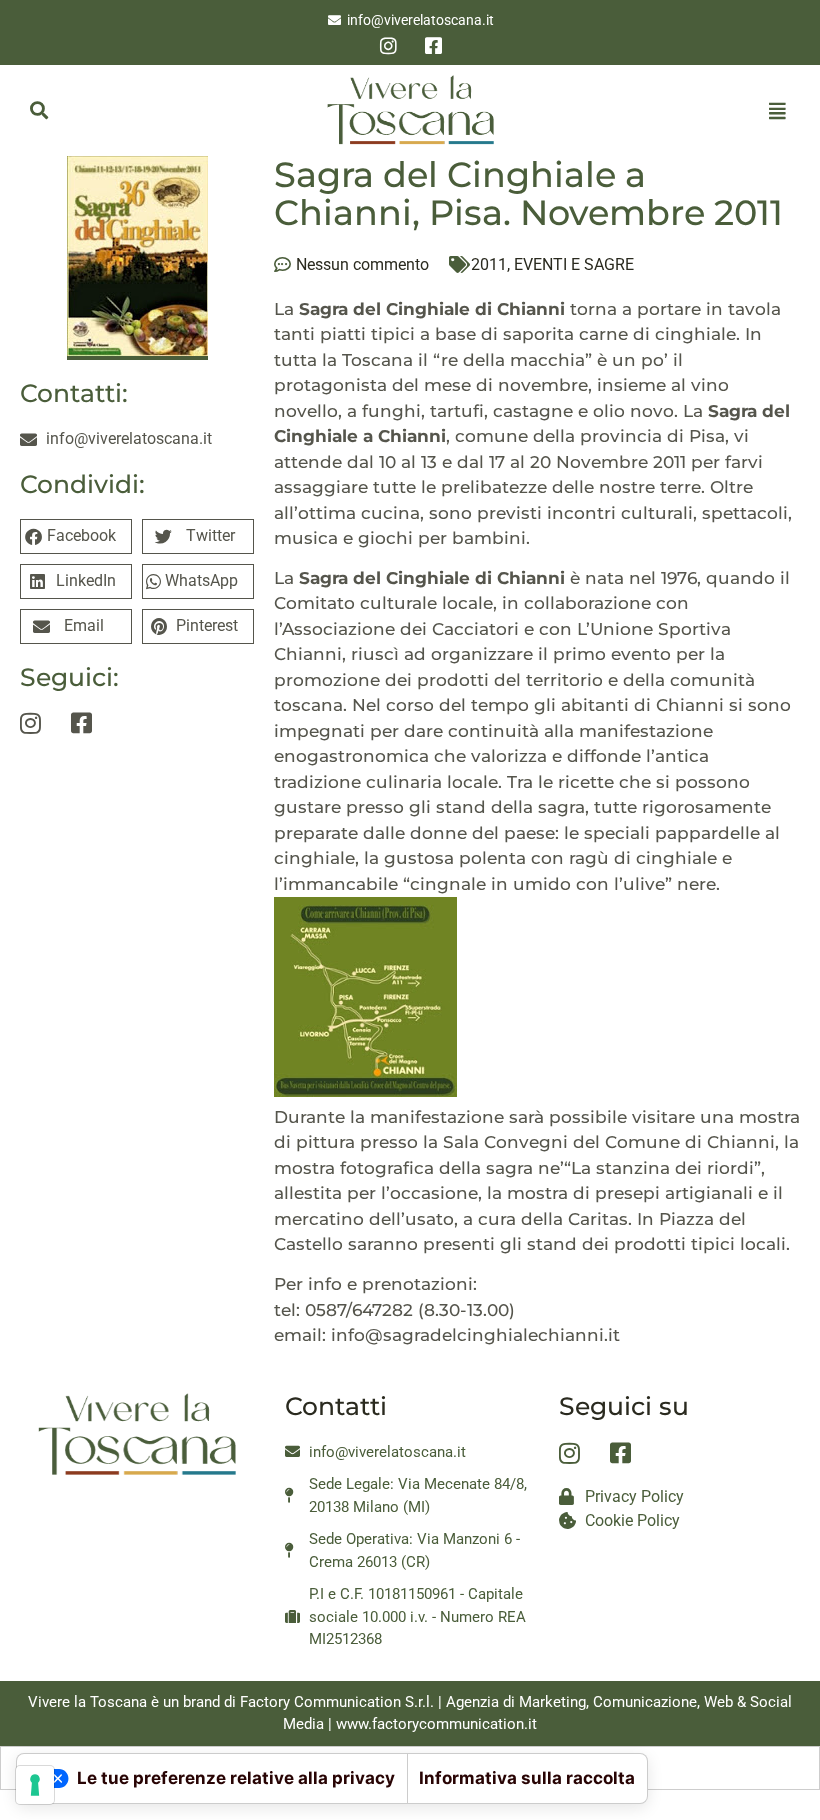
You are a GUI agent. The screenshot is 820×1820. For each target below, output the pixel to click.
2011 (489, 264)
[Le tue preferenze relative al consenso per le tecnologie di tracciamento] (35, 1785)
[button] (38, 110)
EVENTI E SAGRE (574, 264)
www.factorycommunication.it (436, 1724)
